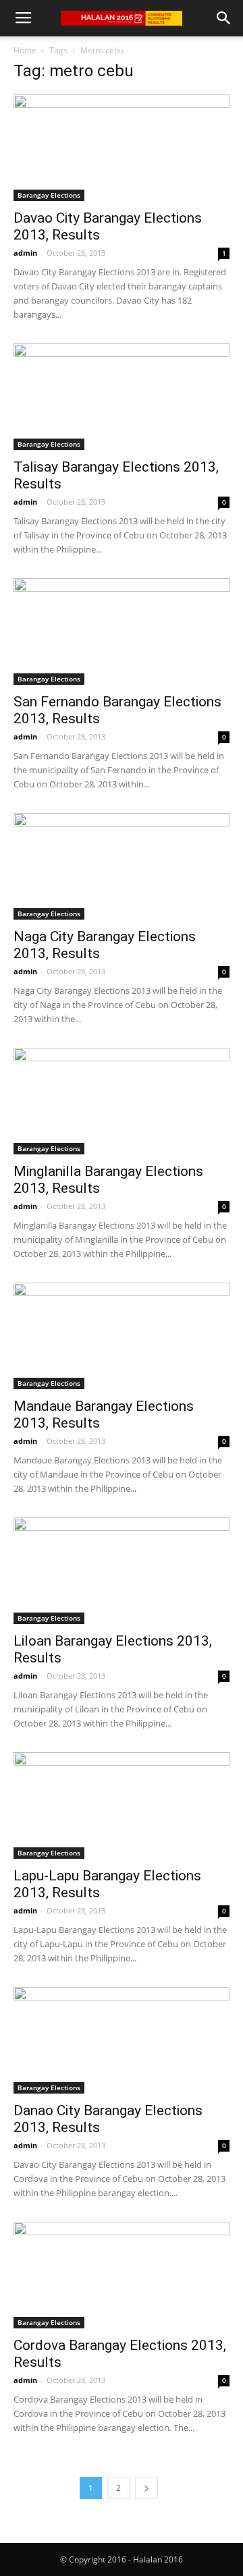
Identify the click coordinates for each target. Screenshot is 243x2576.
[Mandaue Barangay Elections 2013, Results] (122, 1336)
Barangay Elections (49, 195)
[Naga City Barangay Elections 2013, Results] (122, 866)
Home (25, 50)
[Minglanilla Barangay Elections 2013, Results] (122, 1101)
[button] (224, 18)
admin (25, 253)
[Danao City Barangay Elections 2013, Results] (122, 2040)
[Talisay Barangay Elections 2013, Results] (122, 397)
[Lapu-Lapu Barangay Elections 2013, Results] (122, 1805)
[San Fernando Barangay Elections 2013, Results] (122, 632)
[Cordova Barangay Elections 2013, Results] (122, 2275)
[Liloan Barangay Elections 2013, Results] (122, 1571)
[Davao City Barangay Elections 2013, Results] (122, 148)
